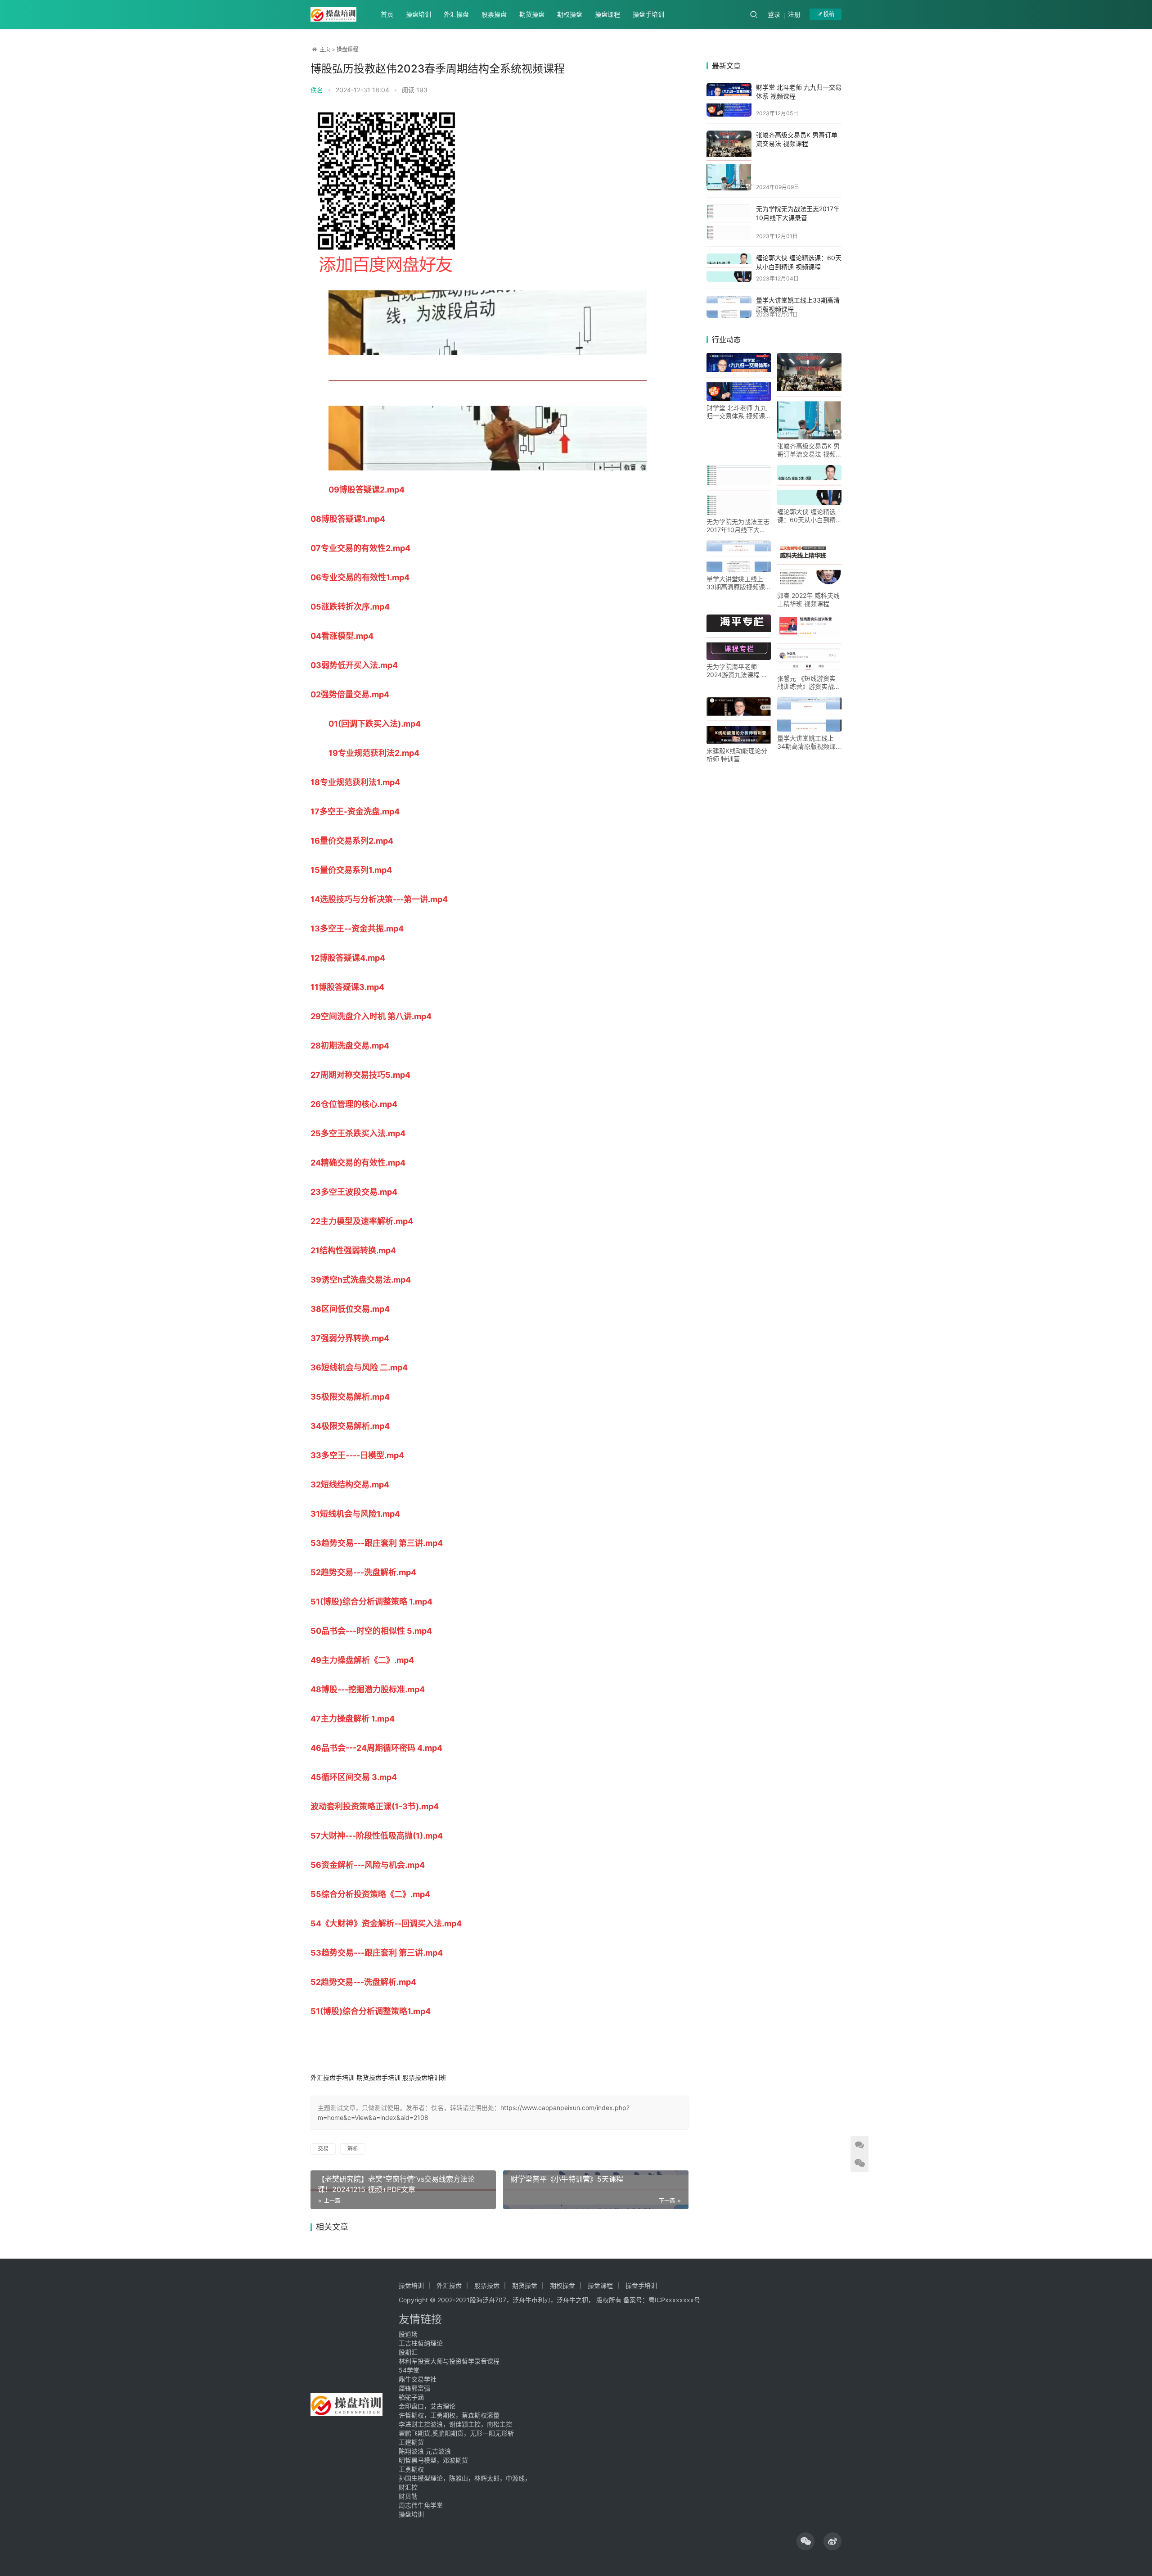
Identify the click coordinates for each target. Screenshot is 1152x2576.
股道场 (408, 2334)
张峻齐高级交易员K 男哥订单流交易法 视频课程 (808, 450)
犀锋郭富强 (414, 2388)
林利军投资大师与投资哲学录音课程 (449, 2361)
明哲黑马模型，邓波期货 (433, 2460)
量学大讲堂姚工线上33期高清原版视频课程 (736, 583)
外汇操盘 (456, 14)
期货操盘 (532, 14)
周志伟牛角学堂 (421, 2505)
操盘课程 (607, 14)
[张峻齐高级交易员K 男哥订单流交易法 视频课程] (729, 161)
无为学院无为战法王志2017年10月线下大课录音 (738, 526)
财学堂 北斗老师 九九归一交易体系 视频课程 (737, 412)
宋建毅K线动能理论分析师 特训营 (737, 755)
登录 (774, 14)
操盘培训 (418, 14)
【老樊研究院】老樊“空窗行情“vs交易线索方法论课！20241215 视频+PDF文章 (396, 2184)
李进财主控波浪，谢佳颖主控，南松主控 (455, 2424)
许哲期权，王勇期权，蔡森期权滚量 (449, 2415)
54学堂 (409, 2370)
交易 (323, 2149)
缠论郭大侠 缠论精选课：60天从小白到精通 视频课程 (806, 516)
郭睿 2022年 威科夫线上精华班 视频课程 (808, 599)
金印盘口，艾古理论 (427, 2406)
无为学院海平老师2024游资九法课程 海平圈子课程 (737, 671)
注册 (794, 14)
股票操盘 (494, 14)
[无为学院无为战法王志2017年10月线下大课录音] (729, 222)
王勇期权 (411, 2469)
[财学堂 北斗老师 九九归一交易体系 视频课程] (729, 100)
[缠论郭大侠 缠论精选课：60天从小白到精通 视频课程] (729, 268)
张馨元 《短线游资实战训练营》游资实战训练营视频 (809, 682)
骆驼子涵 (411, 2397)
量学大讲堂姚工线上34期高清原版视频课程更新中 (806, 742)
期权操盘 (570, 14)
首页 (387, 14)
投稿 (828, 14)
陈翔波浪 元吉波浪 (425, 2451)
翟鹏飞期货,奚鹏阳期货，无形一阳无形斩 (456, 2433)
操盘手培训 (648, 14)
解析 (353, 2149)
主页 (325, 49)
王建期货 (411, 2442)
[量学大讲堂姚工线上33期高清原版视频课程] (729, 307)
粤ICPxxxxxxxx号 (674, 2300)
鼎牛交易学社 (418, 2379)
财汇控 (408, 2487)
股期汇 (408, 2352)
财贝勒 (408, 2496)
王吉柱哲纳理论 (421, 2343)
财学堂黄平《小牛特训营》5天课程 (567, 2179)
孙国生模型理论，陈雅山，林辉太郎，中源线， (465, 2478)
